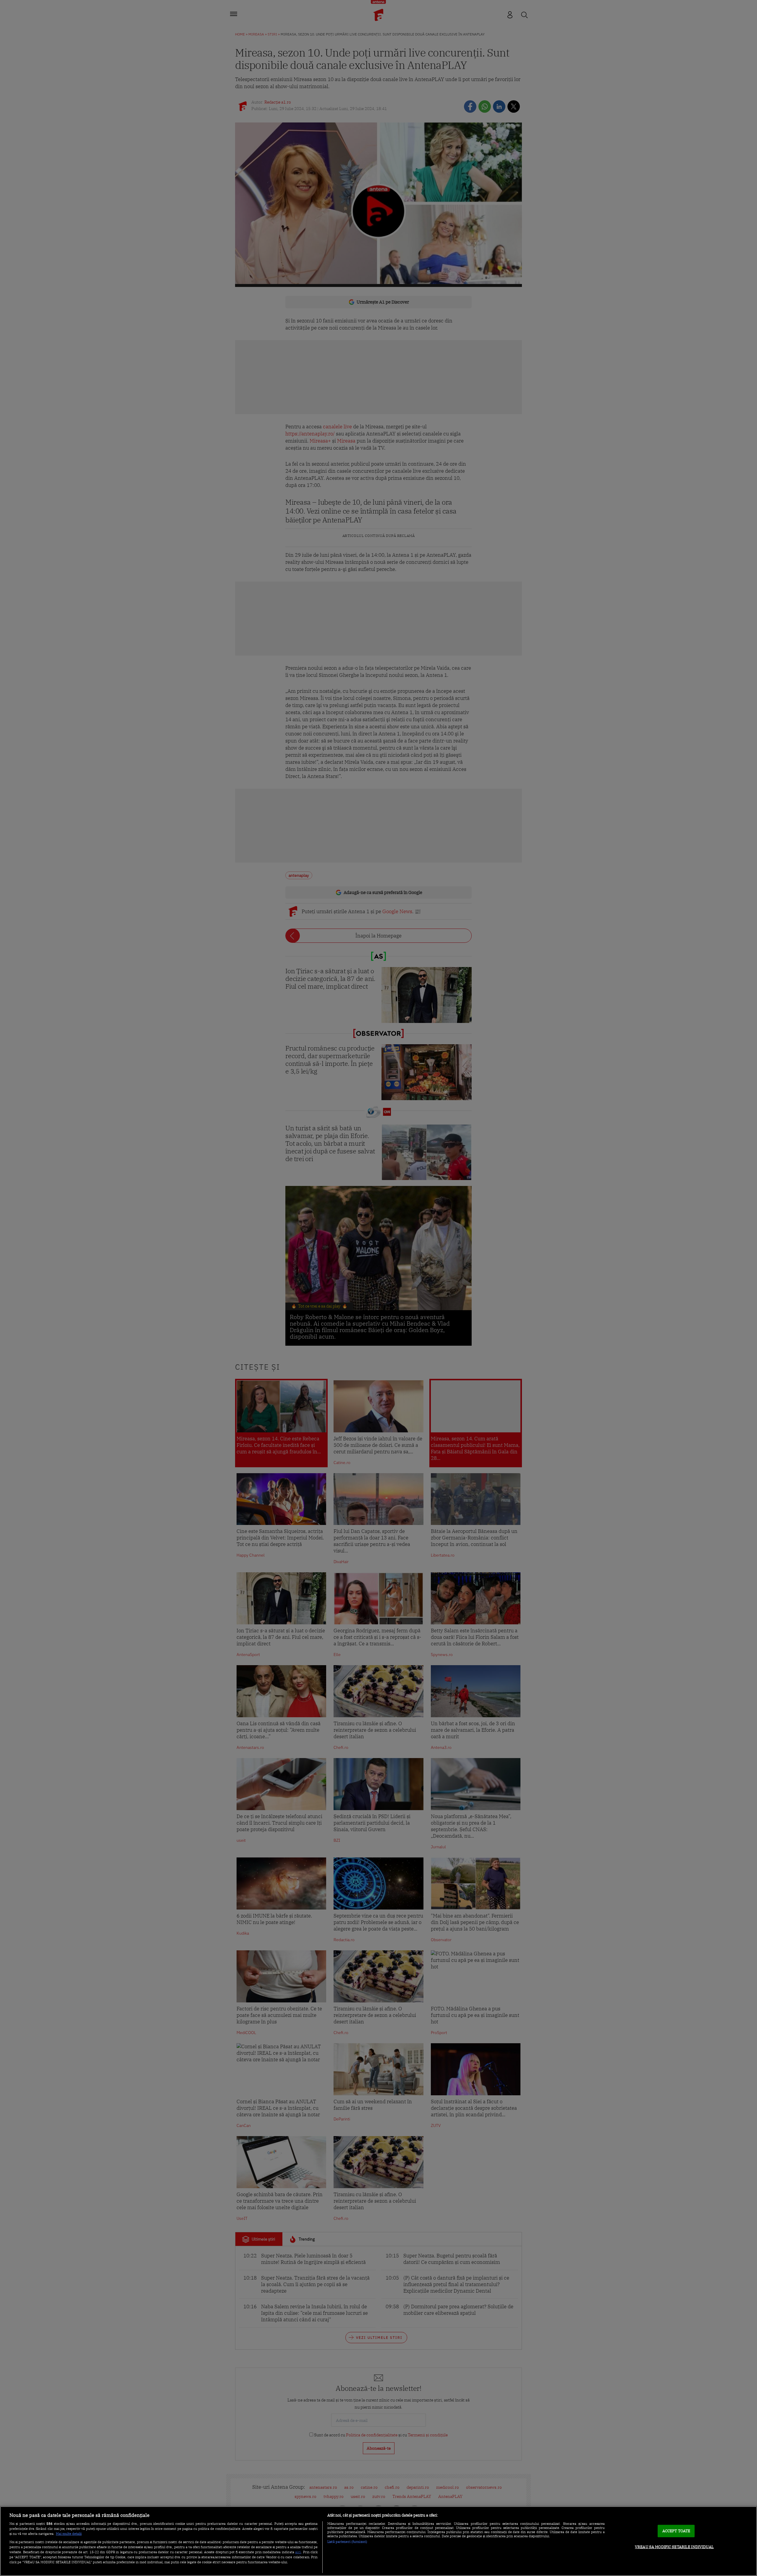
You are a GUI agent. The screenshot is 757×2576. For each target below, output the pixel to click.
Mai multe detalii (69, 2534)
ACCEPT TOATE (676, 2531)
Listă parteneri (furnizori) (347, 2542)
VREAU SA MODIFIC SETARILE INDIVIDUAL (674, 2547)
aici (298, 2552)
